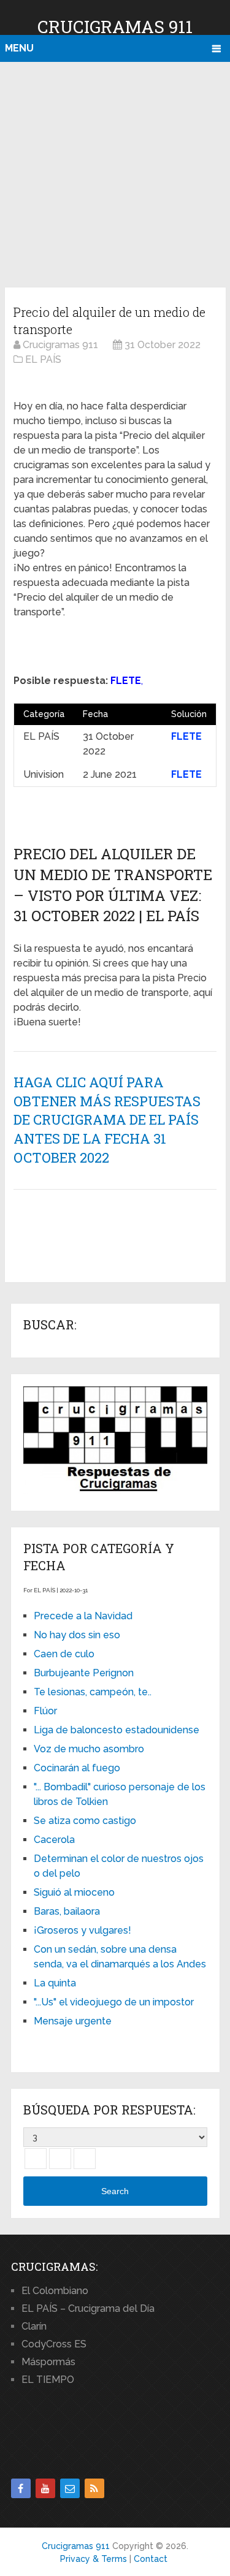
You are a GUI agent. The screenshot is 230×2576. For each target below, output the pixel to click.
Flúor (45, 1711)
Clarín (34, 2326)
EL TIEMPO (48, 2380)
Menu (19, 48)
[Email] (70, 2488)
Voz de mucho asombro (89, 1749)
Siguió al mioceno (74, 1892)
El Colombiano (55, 2291)
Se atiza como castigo (85, 1821)
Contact (151, 2559)
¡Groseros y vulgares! (82, 1930)
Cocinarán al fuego (77, 1768)
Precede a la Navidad (83, 1616)
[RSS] (94, 2488)
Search (115, 2191)
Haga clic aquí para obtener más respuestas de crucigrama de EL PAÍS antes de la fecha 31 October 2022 (107, 1120)
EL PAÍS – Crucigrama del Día (88, 2308)
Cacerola (54, 1840)
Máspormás (48, 2362)
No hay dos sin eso (77, 1635)
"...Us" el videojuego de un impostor (114, 2002)
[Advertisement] (115, 173)
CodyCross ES (54, 2344)
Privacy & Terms (94, 2559)
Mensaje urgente (73, 2021)
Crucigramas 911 (115, 27)
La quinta (55, 1983)
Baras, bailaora (67, 1911)
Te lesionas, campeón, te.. (93, 1692)
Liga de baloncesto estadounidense (117, 1730)
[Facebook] (21, 2488)
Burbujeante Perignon (84, 1673)
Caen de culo (64, 1654)
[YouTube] (45, 2488)
